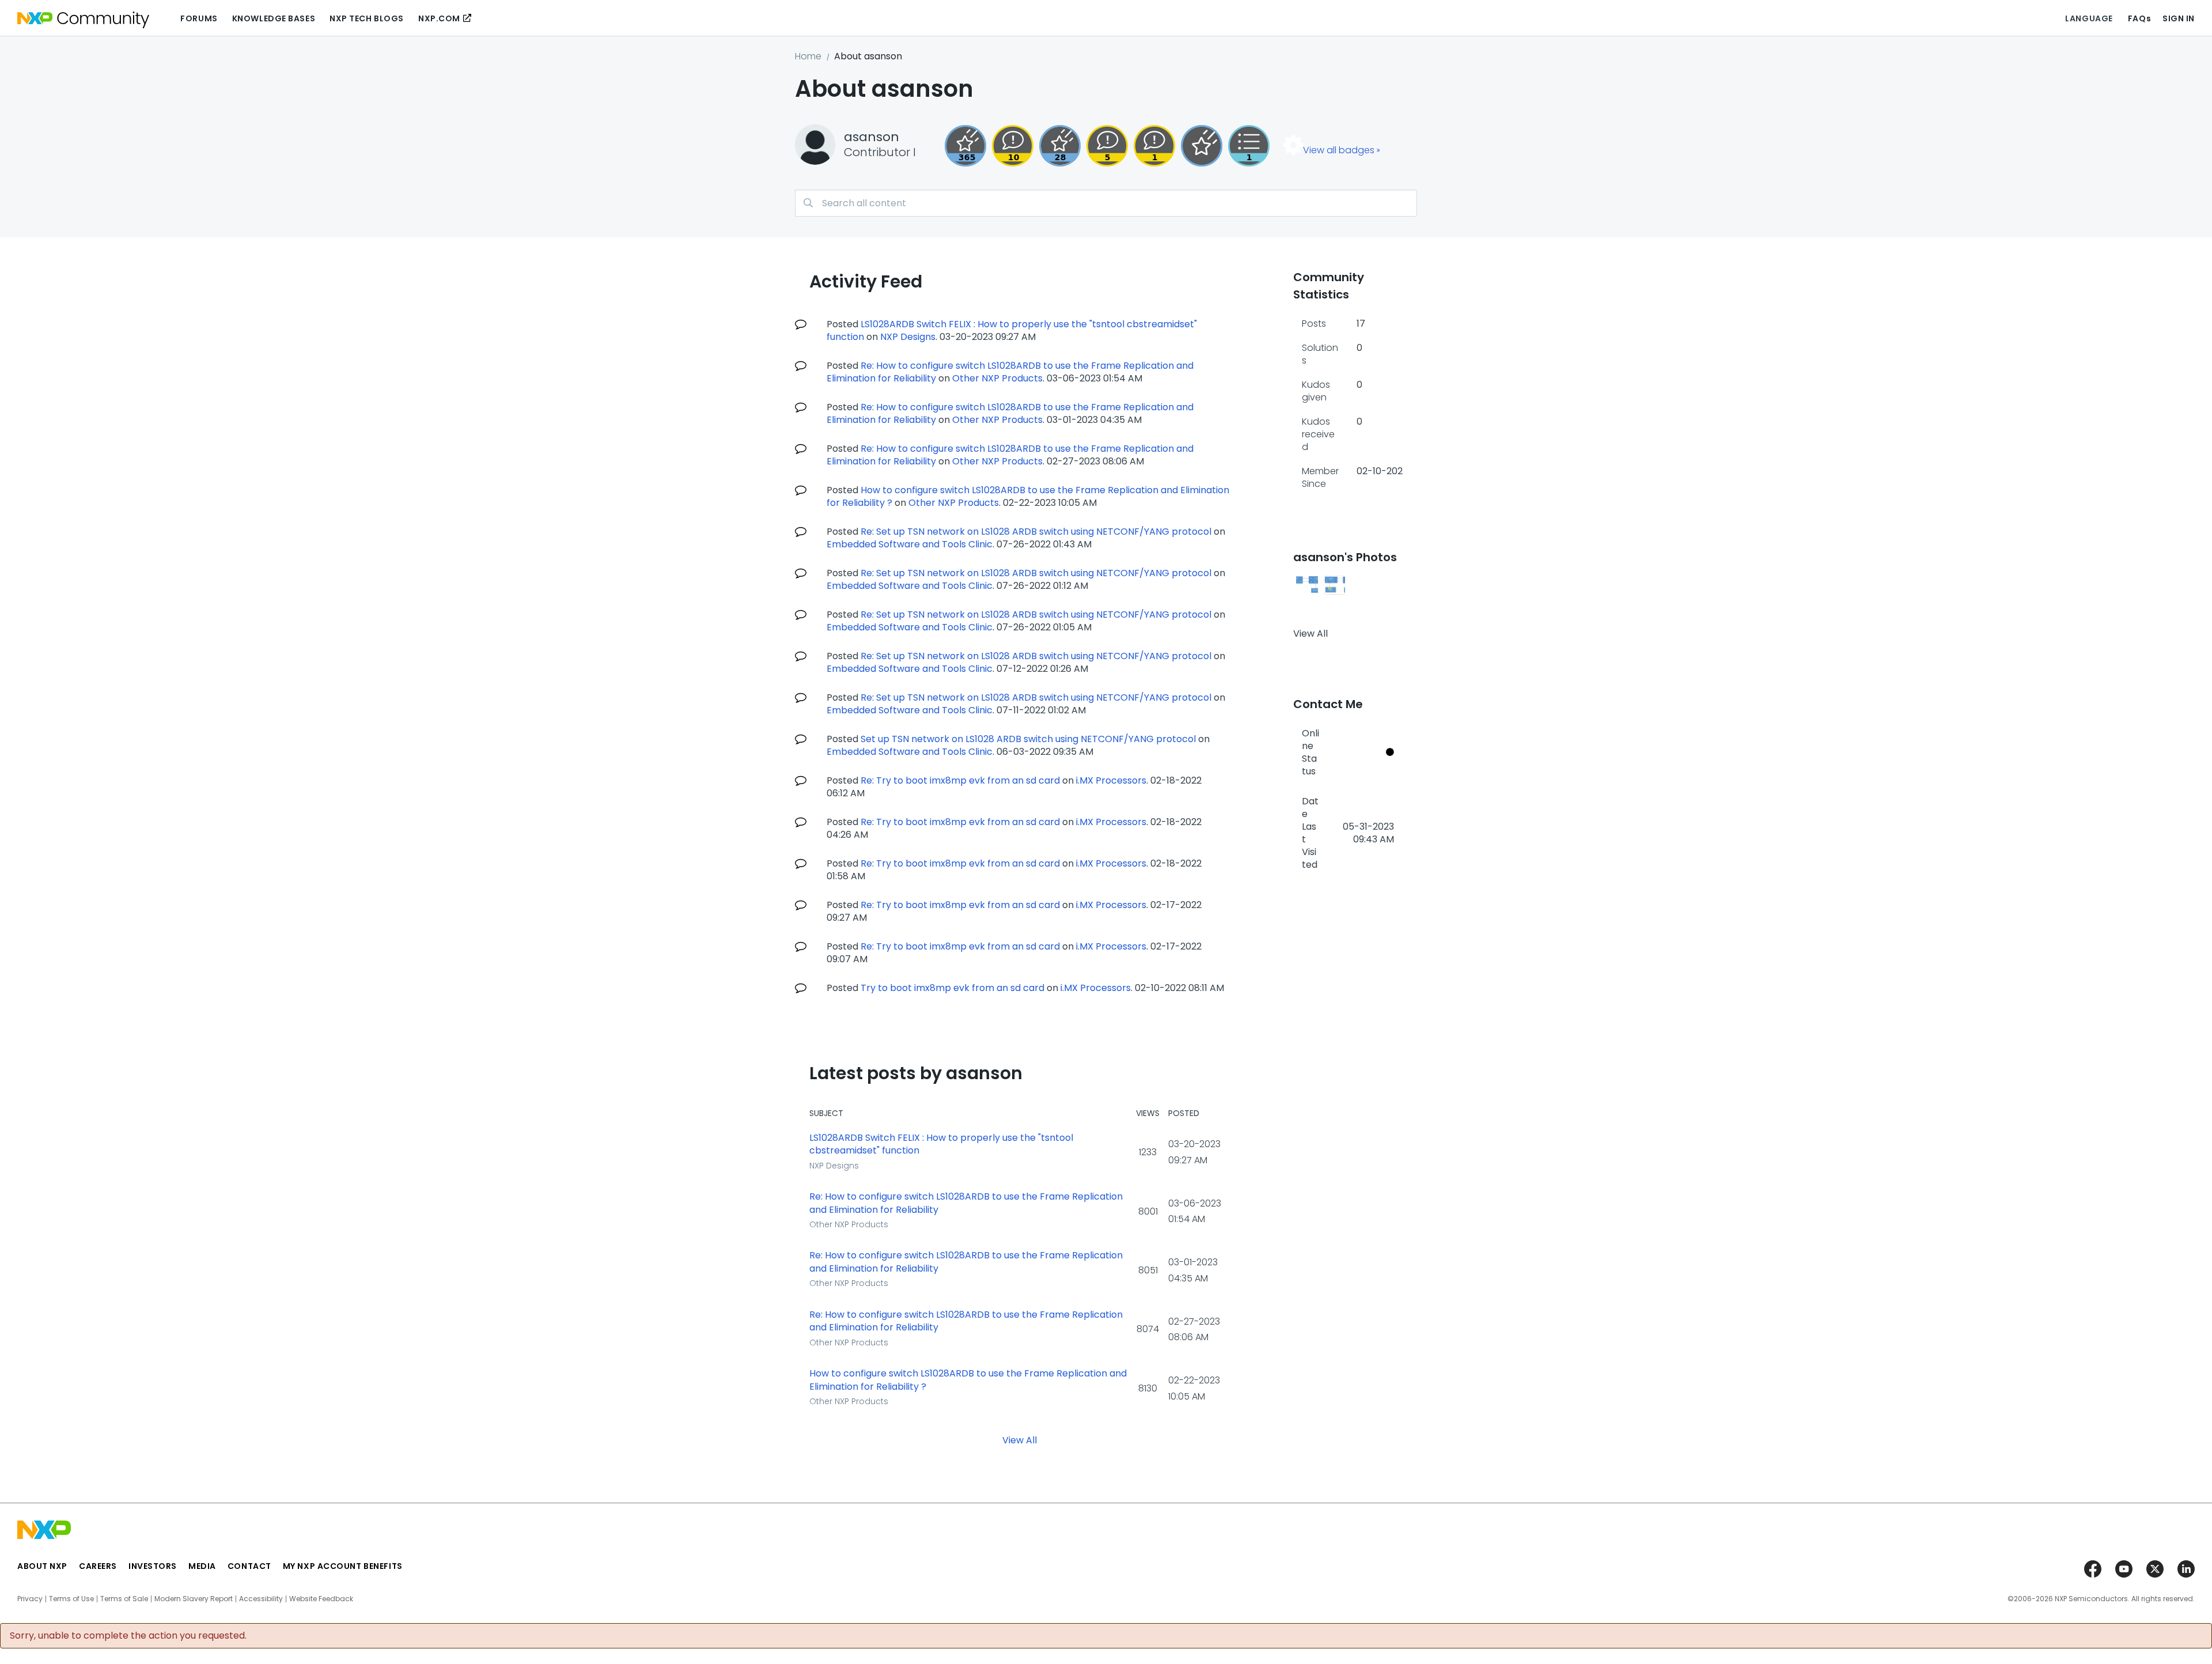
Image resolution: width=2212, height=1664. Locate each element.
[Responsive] (1107, 146)
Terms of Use (71, 1599)
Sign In (2179, 18)
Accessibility (261, 1599)
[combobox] (1106, 203)
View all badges (1339, 150)
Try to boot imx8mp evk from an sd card (952, 988)
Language (2089, 18)
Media (202, 1566)
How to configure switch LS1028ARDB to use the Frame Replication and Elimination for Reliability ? (968, 1380)
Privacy (30, 1599)
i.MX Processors (1111, 780)
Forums (199, 18)
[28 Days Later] (1060, 146)
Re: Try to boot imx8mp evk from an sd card (960, 780)
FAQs (2139, 18)
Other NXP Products (997, 378)
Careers (98, 1566)
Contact (249, 1566)
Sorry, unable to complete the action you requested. (128, 1636)
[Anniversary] (965, 146)
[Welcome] (1202, 146)
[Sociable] (1013, 146)
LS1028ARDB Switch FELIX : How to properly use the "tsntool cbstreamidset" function (941, 1145)
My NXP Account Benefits (343, 1566)
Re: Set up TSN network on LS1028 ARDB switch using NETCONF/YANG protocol (1036, 532)
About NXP (42, 1566)
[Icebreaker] (1154, 146)
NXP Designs (908, 337)
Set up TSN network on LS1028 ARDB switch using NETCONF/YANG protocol (1028, 739)
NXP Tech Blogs (367, 18)
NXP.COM (439, 18)
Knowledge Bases (274, 18)
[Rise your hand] (1249, 146)
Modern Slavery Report (194, 1599)
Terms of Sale (124, 1599)
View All (1020, 1440)
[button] (1307, 585)
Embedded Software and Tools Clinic (910, 544)
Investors (153, 1566)
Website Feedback (321, 1599)
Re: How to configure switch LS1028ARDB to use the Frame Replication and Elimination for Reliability (966, 1203)
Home (808, 56)
